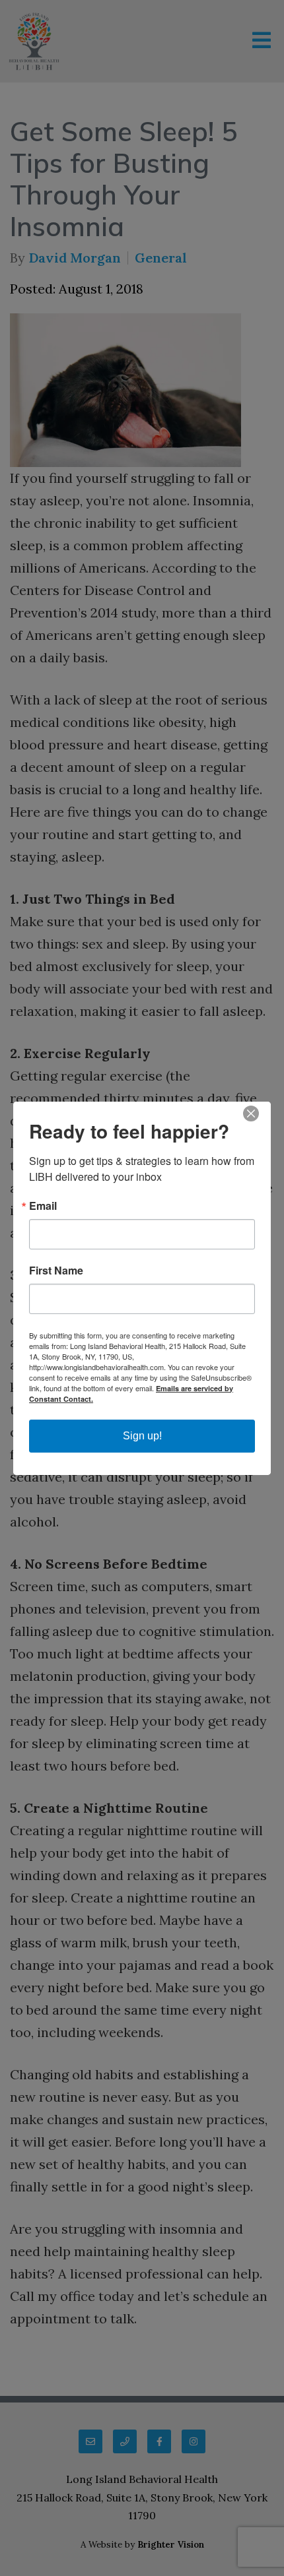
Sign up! (142, 1436)
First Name (56, 1271)
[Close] (259, 1114)
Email (43, 1206)
